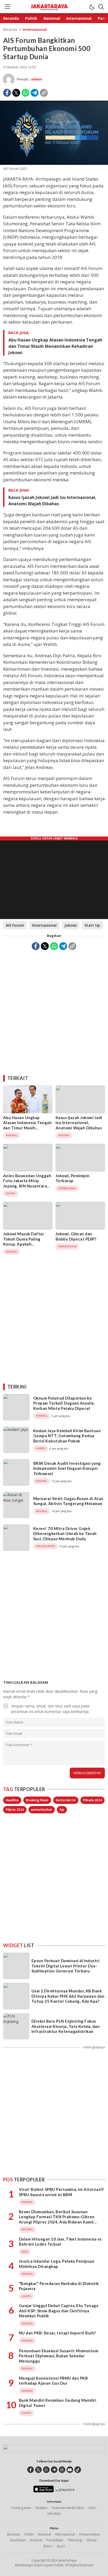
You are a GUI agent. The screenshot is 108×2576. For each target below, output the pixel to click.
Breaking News (37, 1800)
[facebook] (31, 2470)
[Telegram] (35, 93)
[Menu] (7, 7)
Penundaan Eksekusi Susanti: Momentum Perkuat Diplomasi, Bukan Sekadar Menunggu (59, 2356)
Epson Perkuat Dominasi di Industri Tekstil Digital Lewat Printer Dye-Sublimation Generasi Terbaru (65, 1966)
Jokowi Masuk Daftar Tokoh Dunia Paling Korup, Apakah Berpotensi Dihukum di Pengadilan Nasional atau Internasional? (28, 1247)
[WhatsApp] (25, 93)
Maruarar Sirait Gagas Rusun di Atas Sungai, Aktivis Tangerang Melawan (68, 1501)
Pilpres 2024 (15, 1810)
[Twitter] (16, 93)
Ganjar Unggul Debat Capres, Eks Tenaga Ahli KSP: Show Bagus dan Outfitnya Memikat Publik (59, 2311)
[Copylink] (44, 93)
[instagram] (62, 2470)
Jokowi (71, 925)
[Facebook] (7, 93)
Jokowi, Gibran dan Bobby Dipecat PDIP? (76, 1236)
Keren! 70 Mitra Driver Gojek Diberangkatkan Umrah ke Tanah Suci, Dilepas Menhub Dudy (65, 1534)
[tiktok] (78, 2470)
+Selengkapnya (94, 2047)
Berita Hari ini (66, 1800)
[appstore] (43, 2491)
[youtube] (70, 2470)
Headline (12, 1800)
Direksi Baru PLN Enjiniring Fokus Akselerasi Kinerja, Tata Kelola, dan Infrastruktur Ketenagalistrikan (66, 2026)
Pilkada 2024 (93, 1800)
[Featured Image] (54, 163)
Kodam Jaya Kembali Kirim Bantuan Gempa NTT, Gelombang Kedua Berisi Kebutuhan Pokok (67, 1436)
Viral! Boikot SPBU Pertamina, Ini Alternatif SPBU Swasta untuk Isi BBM (61, 2192)
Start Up (92, 925)
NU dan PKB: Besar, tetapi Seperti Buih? (57, 2333)
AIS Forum (15, 925)
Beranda (10, 29)
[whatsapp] (46, 2470)
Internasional (35, 29)
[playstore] (65, 2490)
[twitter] (38, 2470)
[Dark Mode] (92, 7)
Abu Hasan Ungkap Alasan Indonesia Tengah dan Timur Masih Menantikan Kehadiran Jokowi (55, 346)
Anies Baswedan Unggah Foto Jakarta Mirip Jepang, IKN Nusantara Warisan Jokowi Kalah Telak (27, 1186)
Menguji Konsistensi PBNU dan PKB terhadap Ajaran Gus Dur (53, 2381)
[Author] (9, 79)
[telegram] (54, 2470)
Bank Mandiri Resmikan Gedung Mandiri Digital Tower (58, 2403)
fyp (62, 1810)
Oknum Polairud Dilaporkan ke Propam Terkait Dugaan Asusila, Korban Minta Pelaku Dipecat (64, 1403)
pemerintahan (42, 1810)
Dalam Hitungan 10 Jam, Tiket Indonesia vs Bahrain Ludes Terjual (60, 2242)
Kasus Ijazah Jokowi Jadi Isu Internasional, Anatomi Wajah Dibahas (52, 501)
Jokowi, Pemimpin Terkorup (73, 1178)
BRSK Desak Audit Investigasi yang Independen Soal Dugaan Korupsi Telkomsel (67, 1468)
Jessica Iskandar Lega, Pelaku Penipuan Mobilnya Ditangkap (57, 2264)
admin (36, 79)
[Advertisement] (54, 1011)
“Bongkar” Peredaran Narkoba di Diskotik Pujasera (59, 2286)
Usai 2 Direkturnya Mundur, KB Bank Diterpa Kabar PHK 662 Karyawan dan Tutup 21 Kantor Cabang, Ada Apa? (68, 1996)
